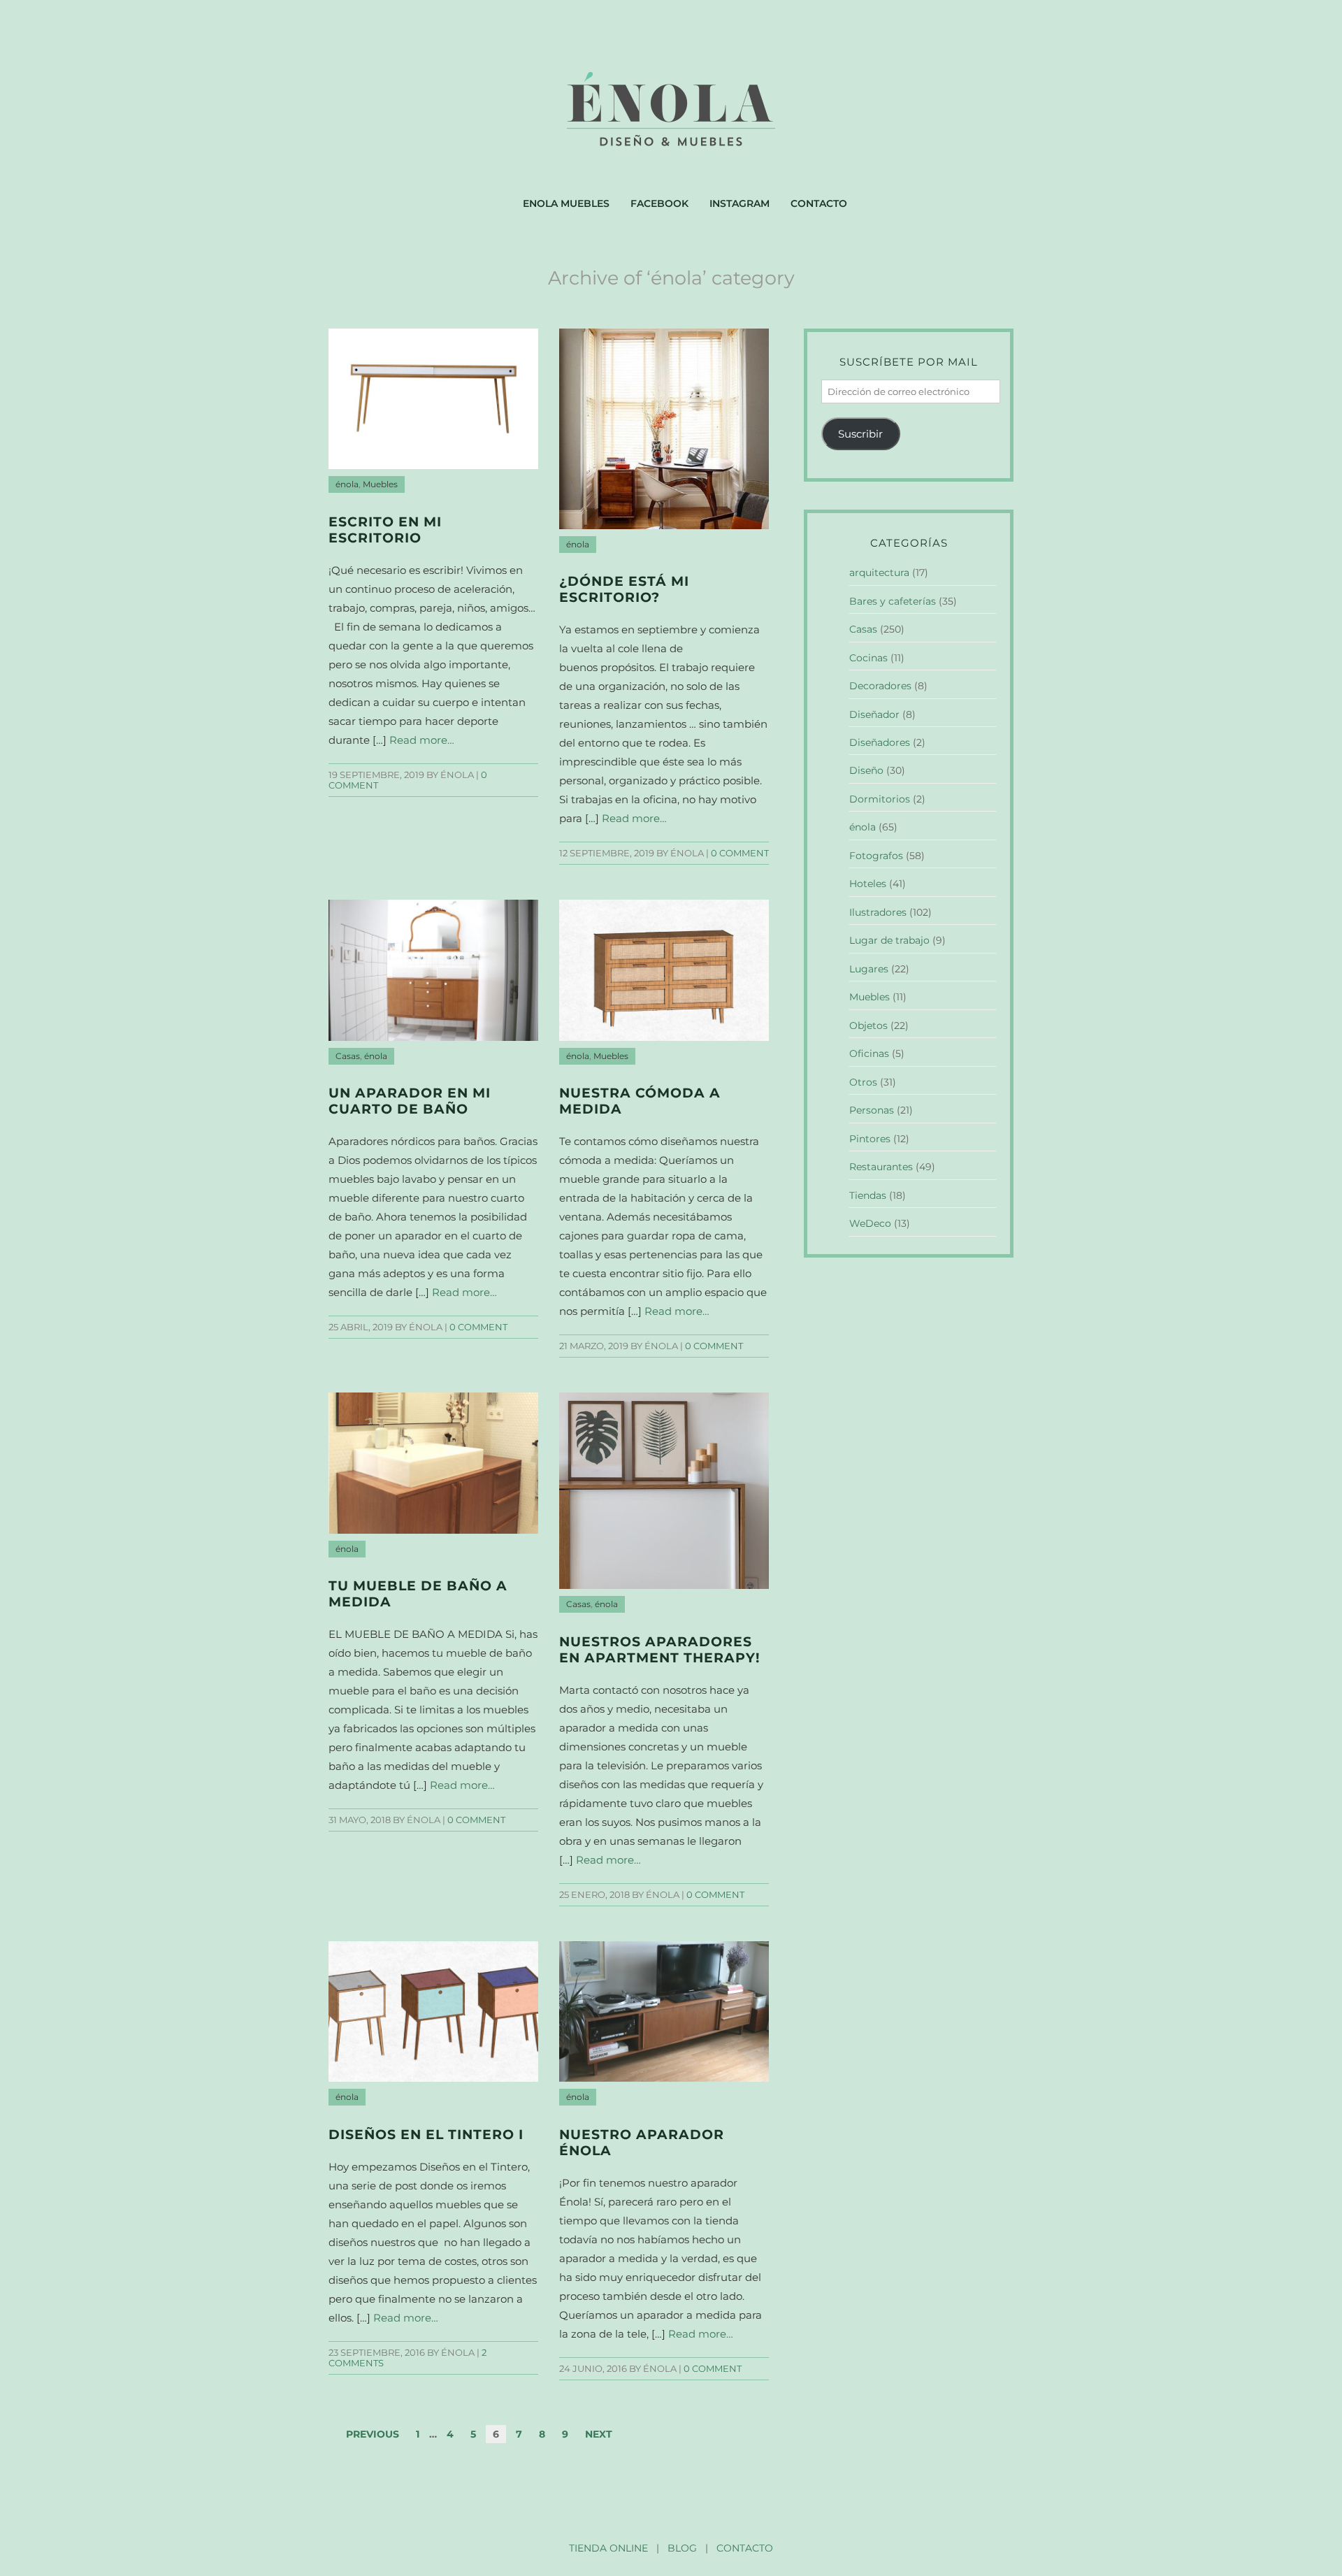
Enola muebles (566, 203)
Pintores (870, 1139)
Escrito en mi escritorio (385, 530)
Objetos (868, 1026)
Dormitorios (880, 799)
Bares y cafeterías (893, 601)
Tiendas (868, 1195)
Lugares (869, 969)
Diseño (866, 770)
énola (347, 484)
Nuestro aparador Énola (642, 2143)
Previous (373, 2434)
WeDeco (870, 1223)
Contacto (819, 203)
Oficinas (869, 1053)
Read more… (422, 740)
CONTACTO (745, 2548)
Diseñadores (880, 742)
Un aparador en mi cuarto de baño (410, 1101)
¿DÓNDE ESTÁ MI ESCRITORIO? (624, 589)
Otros (863, 1082)
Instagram (739, 203)
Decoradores (880, 686)
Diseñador (874, 714)
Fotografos (876, 856)
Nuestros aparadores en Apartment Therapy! (659, 1650)
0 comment (740, 853)
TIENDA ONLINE (608, 2548)
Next (599, 2434)
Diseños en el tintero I (426, 2135)
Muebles (380, 484)
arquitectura (879, 573)
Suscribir (860, 434)
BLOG (682, 2548)
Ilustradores (878, 912)
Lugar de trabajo (889, 940)
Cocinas (868, 658)
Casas (348, 1056)
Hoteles (868, 884)
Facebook (659, 203)
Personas (872, 1110)
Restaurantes (881, 1167)
